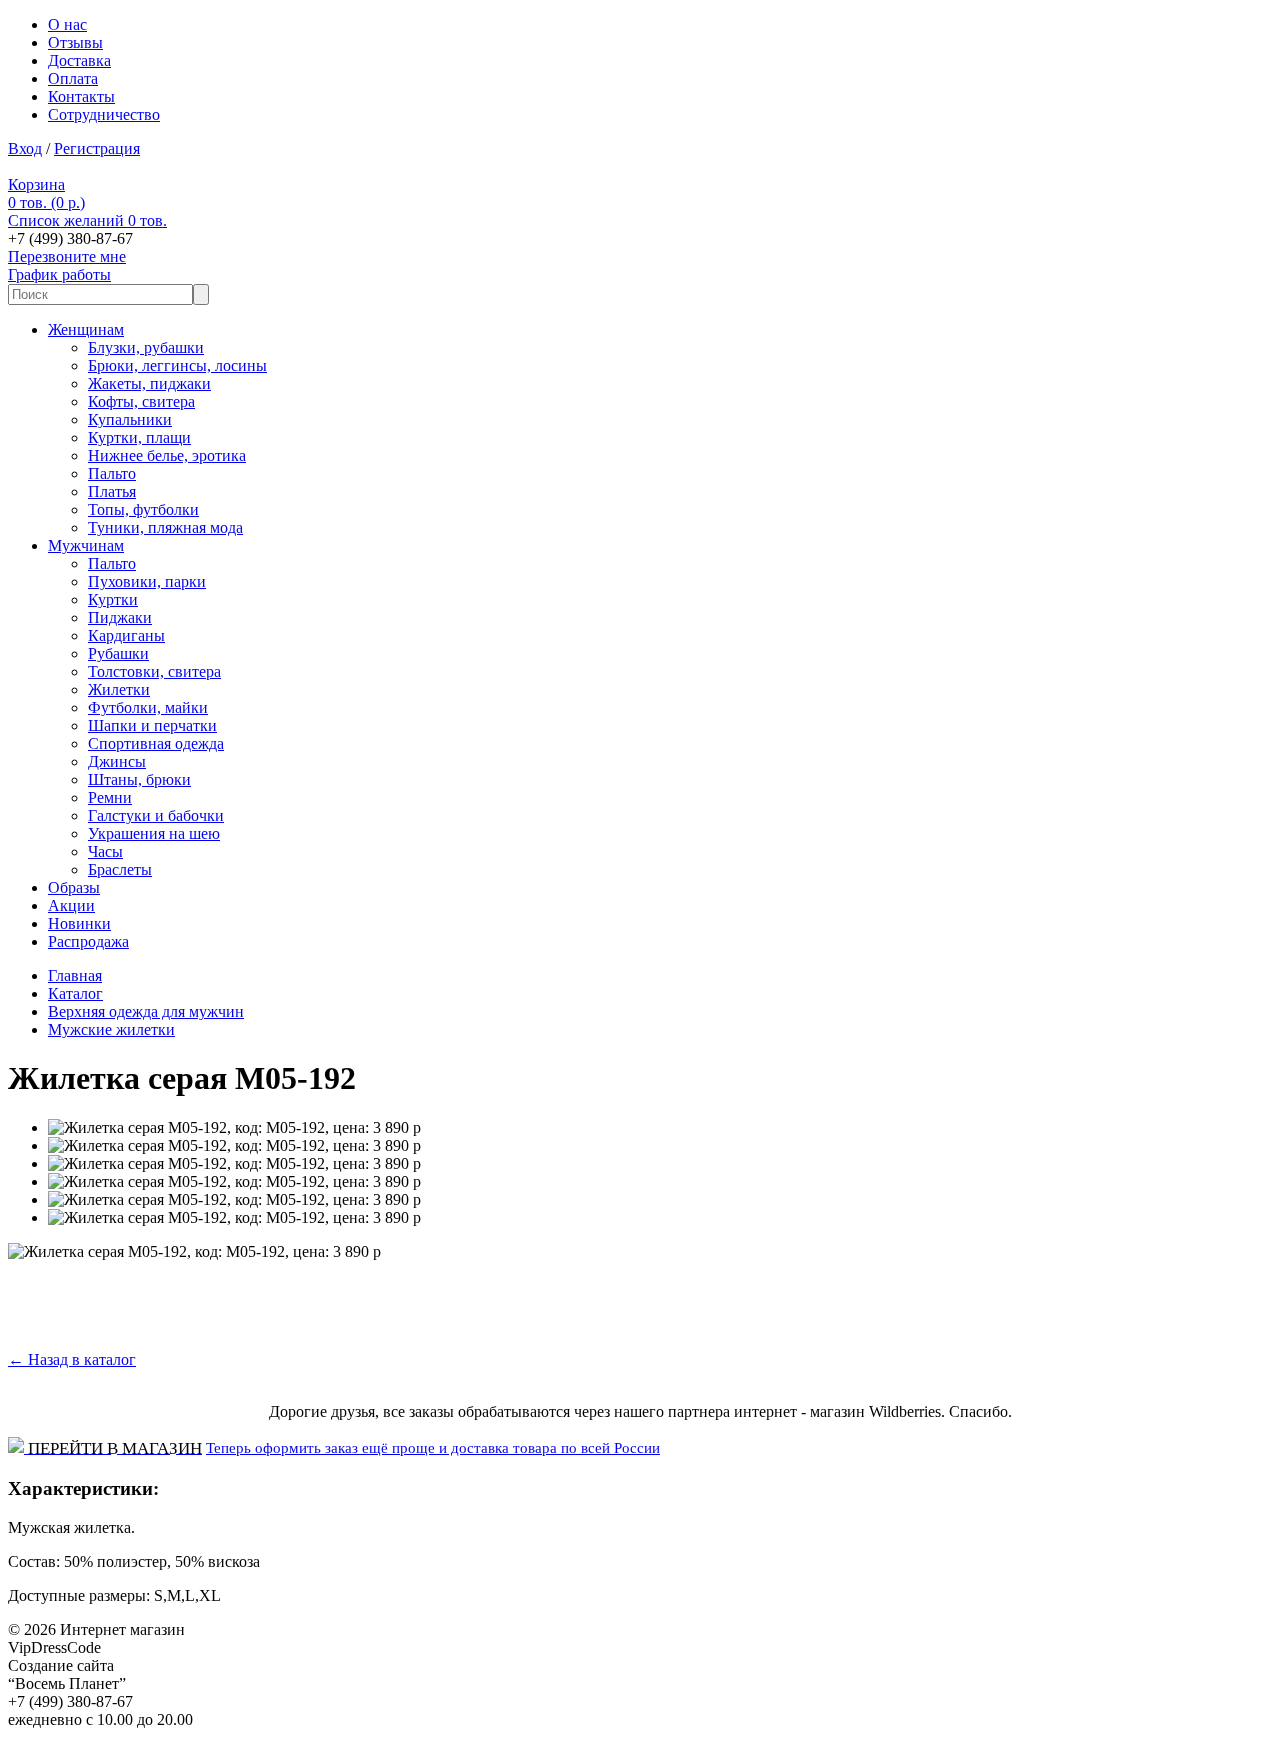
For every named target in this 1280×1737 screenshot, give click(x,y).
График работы (59, 274)
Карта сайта (145, 1647)
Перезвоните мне (67, 256)
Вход (25, 148)
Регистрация (97, 148)
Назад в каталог (72, 1359)
